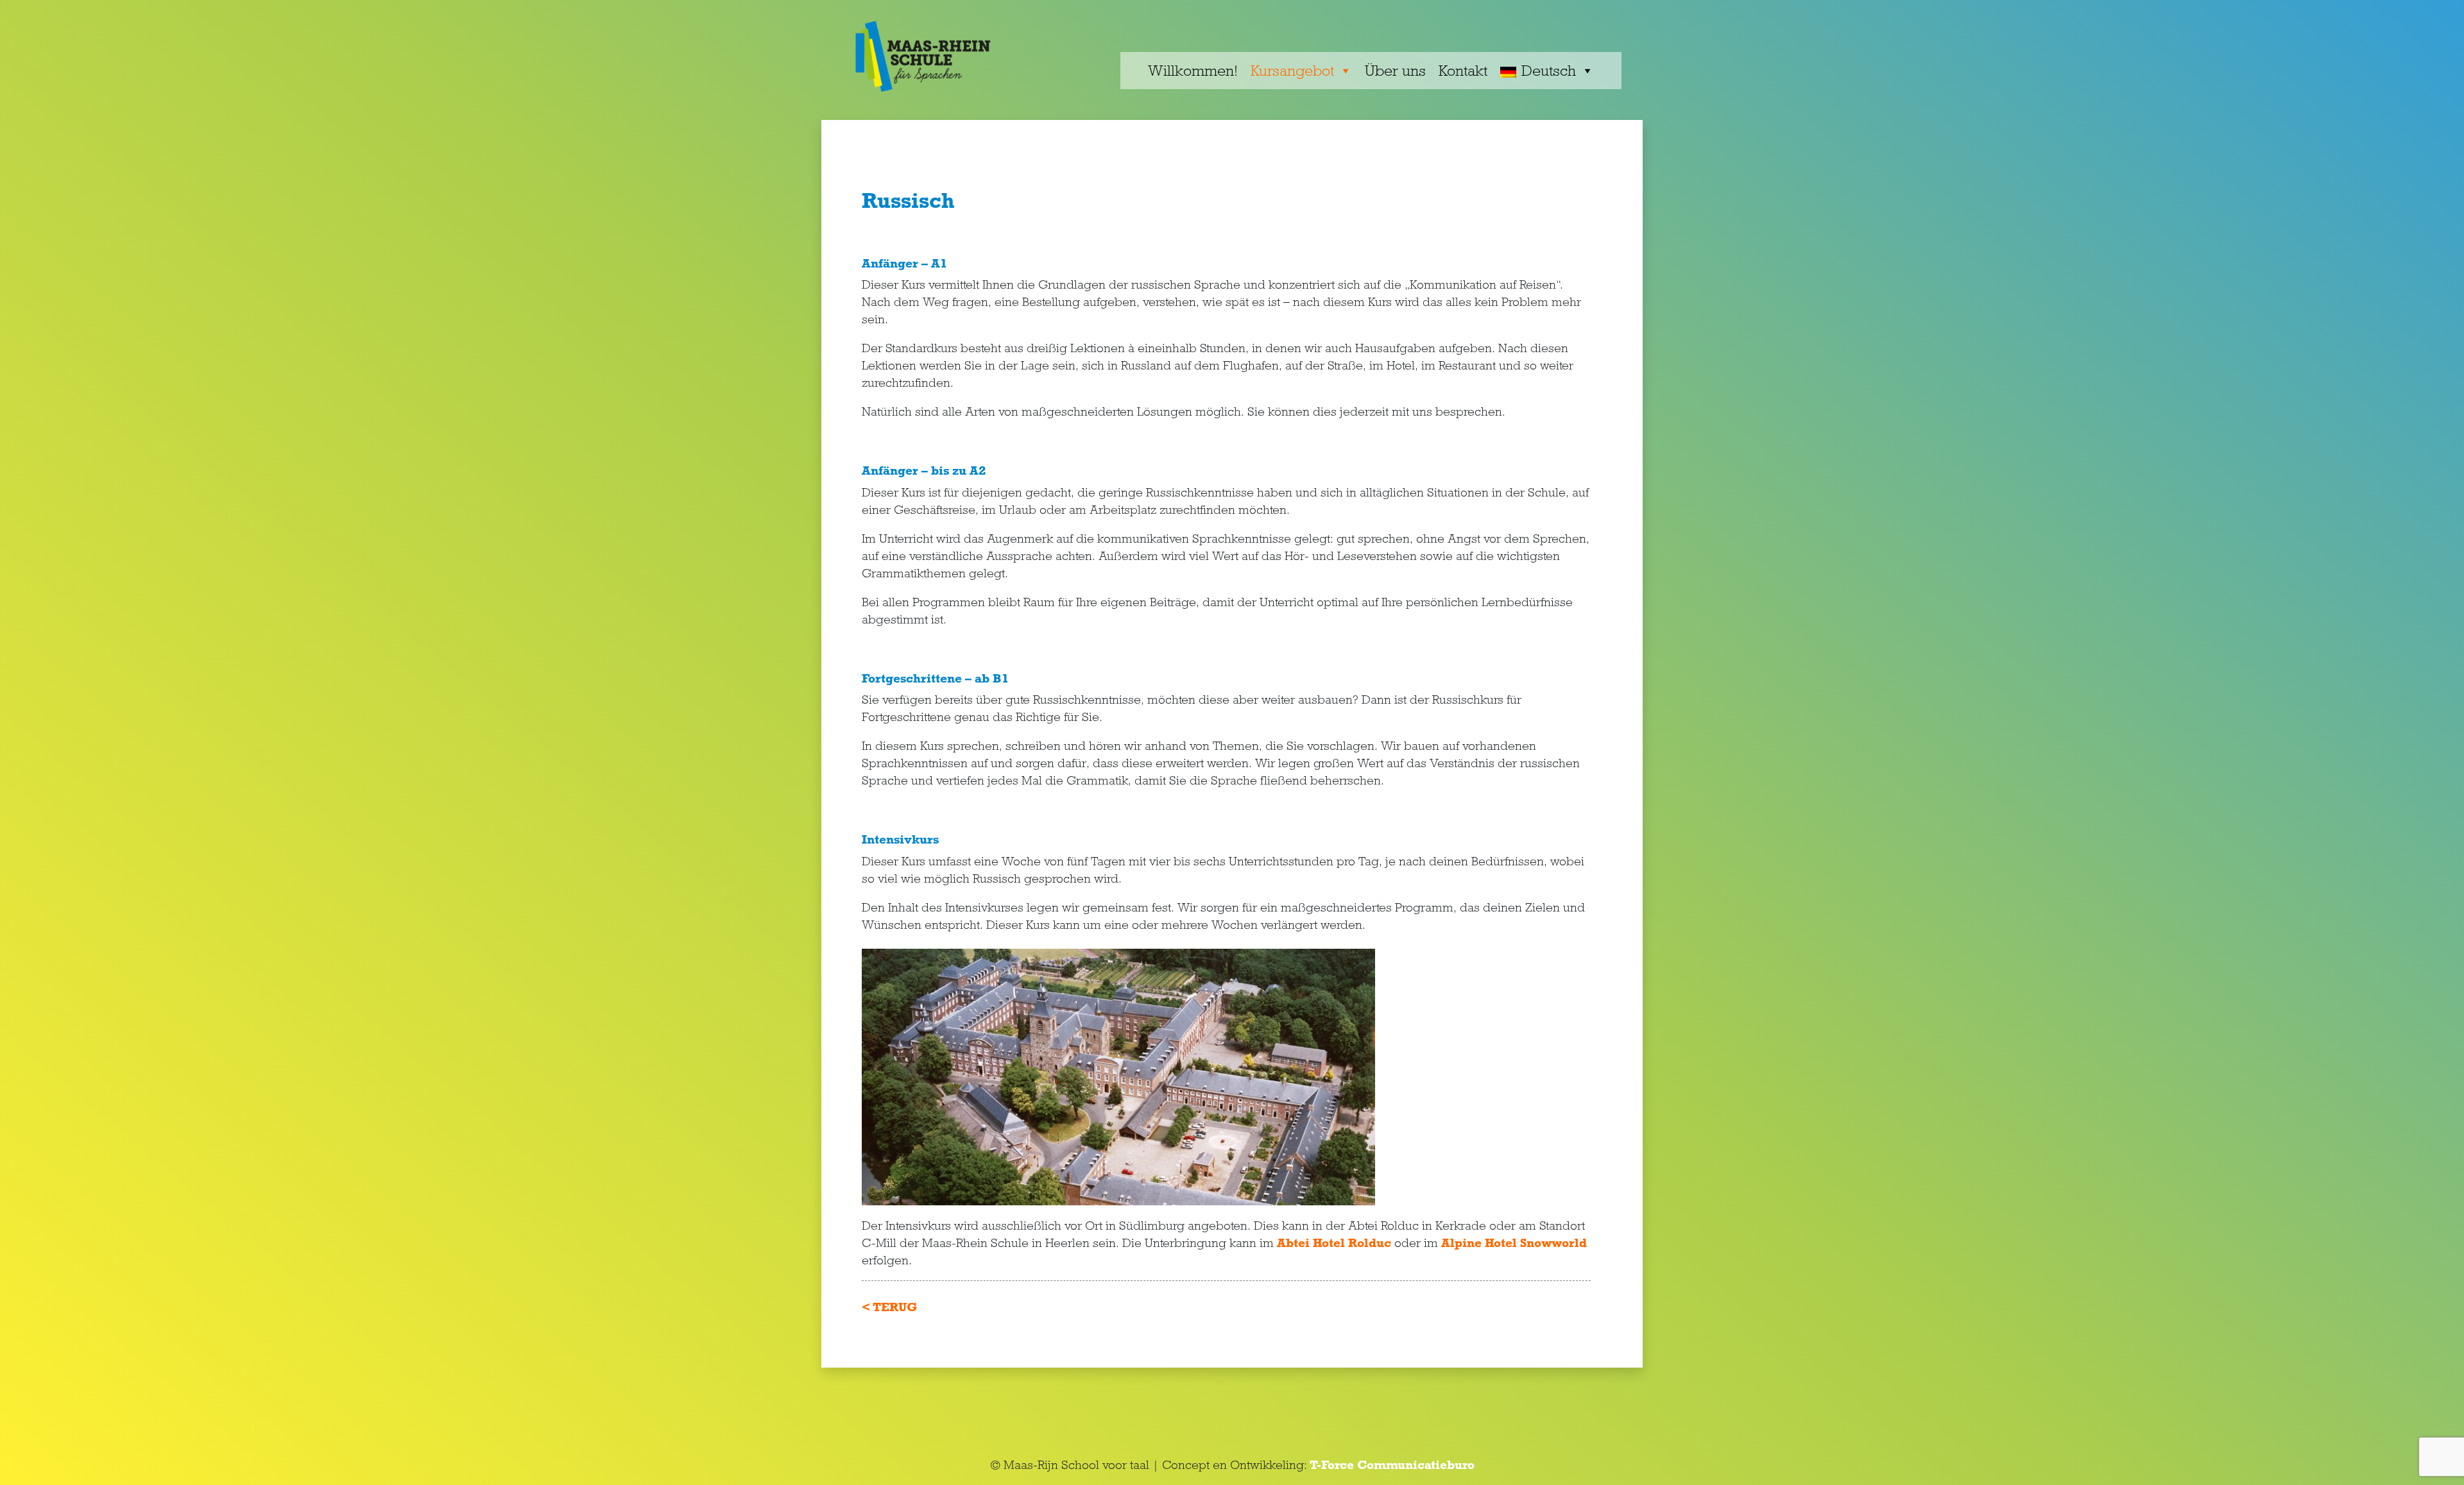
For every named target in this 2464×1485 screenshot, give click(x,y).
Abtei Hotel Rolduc (1334, 1243)
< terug (889, 1307)
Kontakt (1463, 70)
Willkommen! (1193, 70)
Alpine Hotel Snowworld (1514, 1243)
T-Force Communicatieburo (1391, 1465)
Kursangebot (1292, 70)
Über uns (1395, 70)
